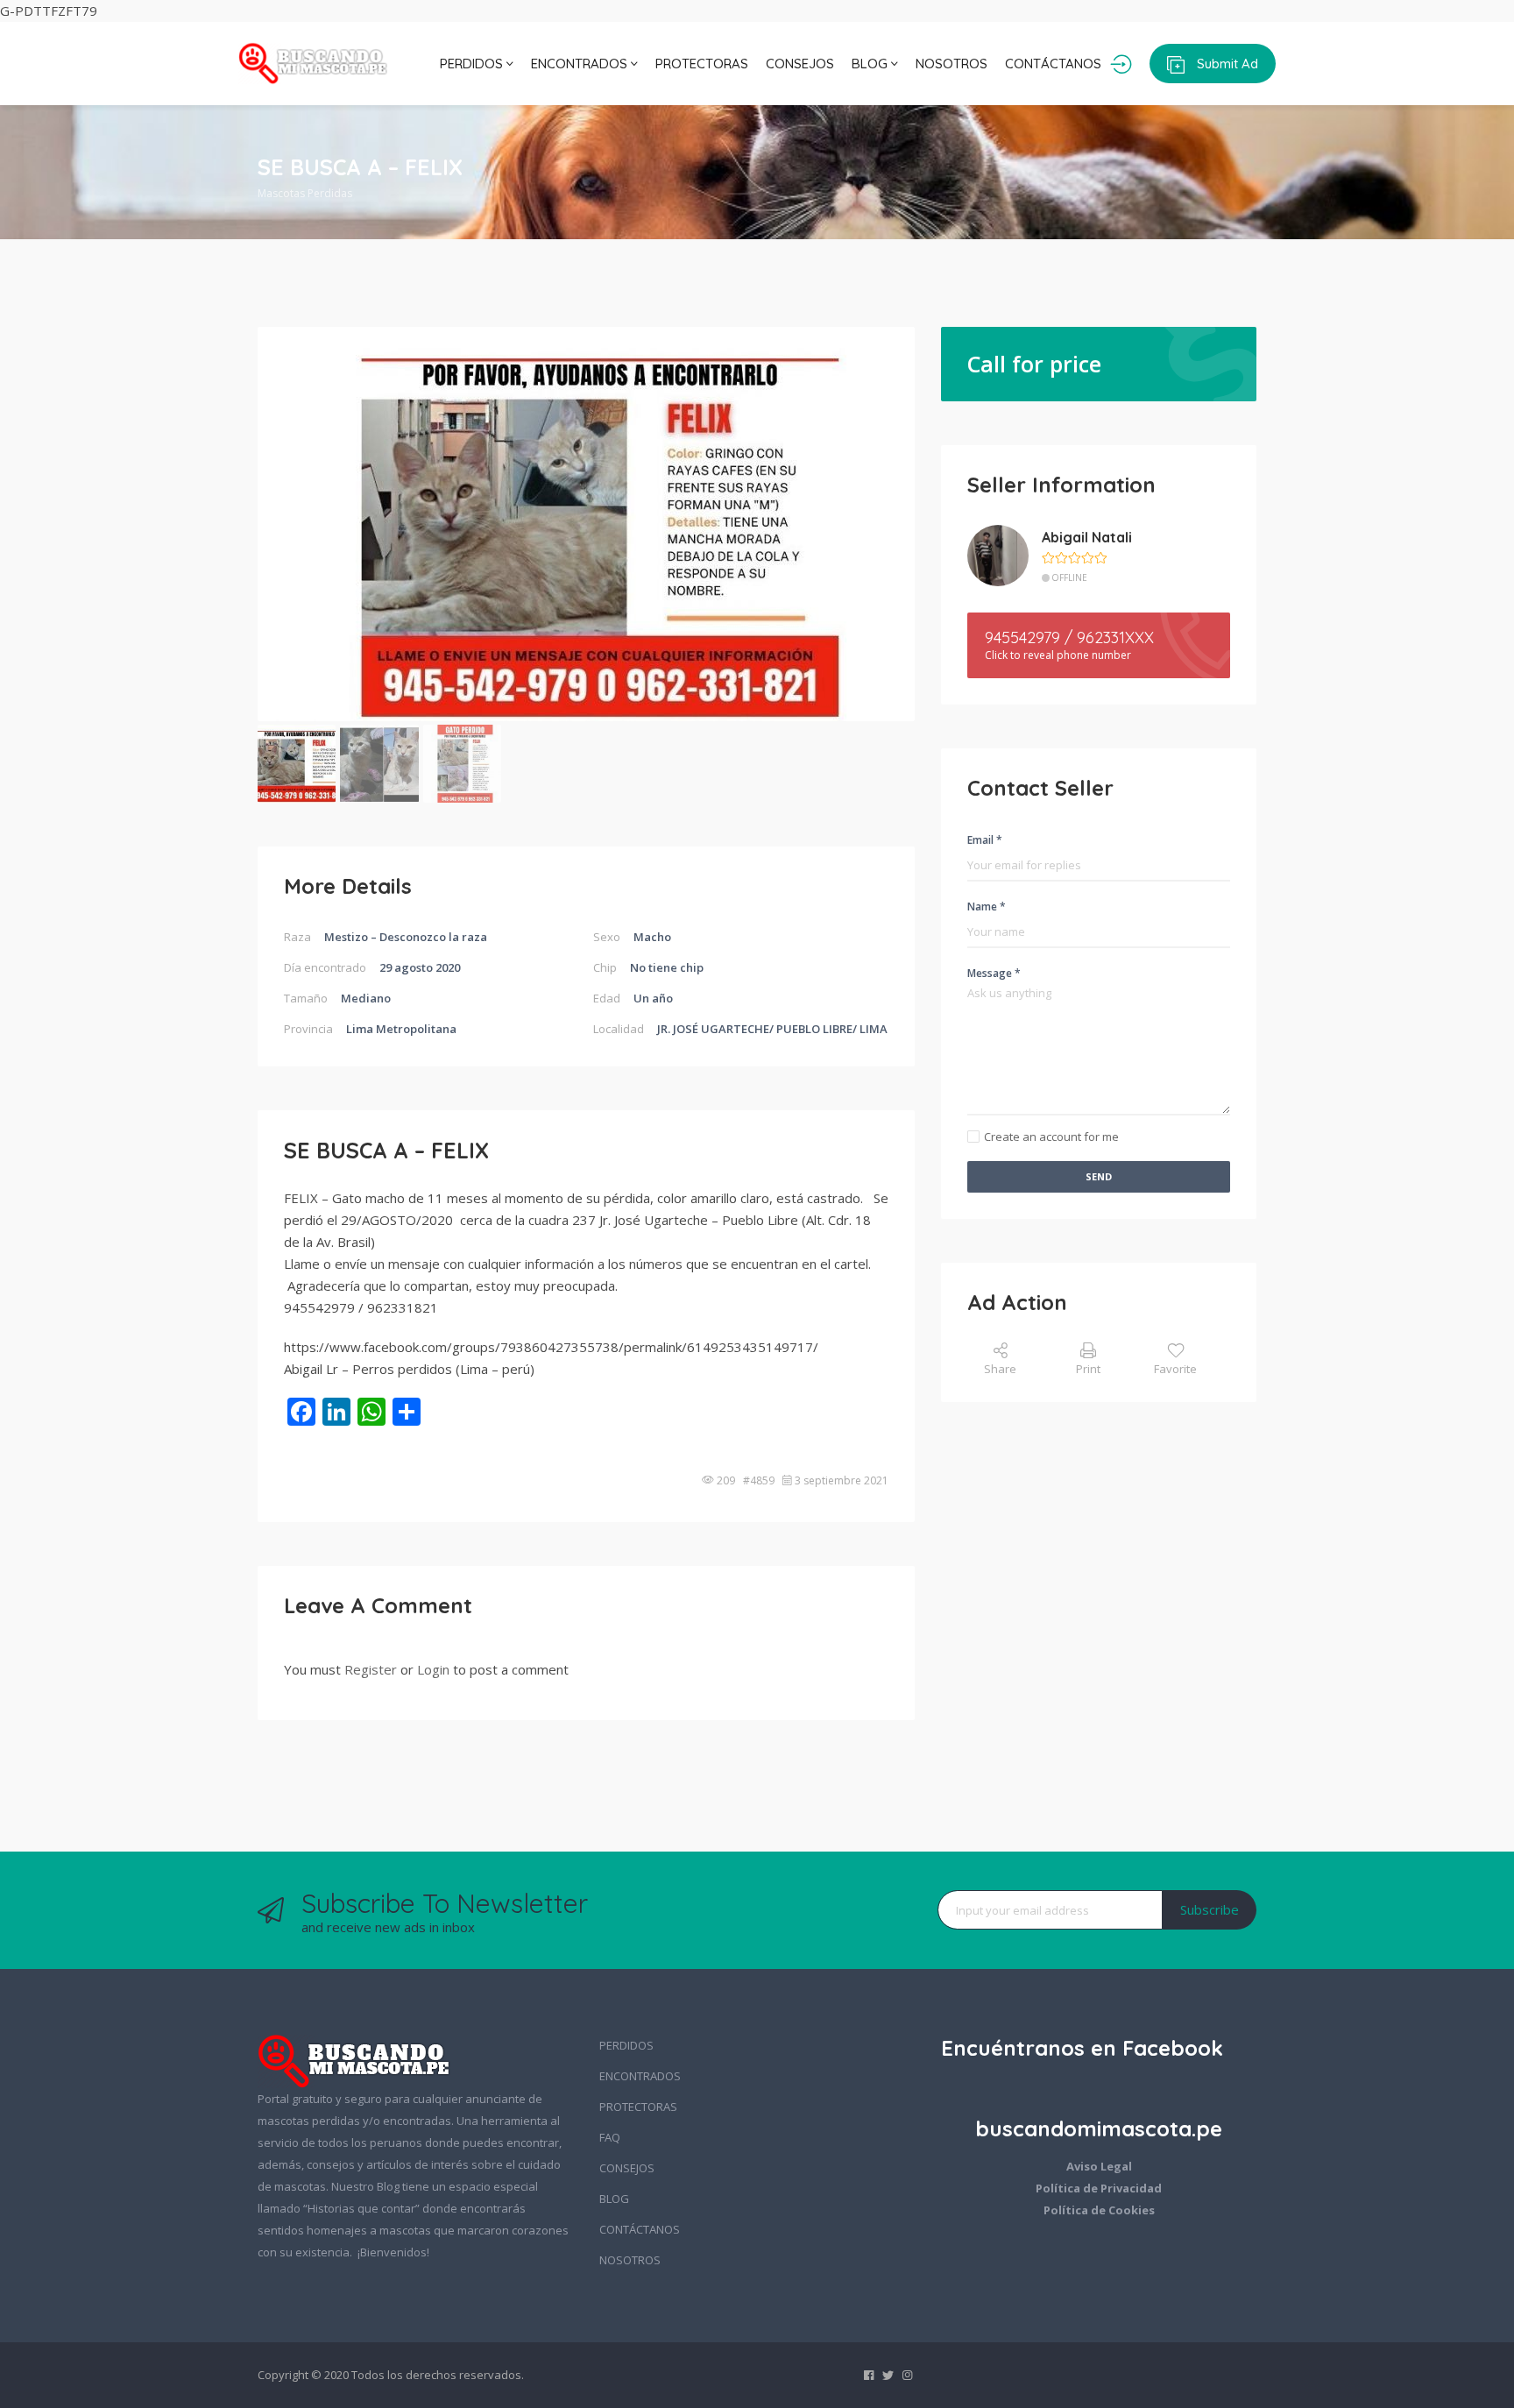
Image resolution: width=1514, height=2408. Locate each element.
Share (1000, 1369)
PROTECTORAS (702, 64)
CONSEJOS (800, 64)
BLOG (871, 64)
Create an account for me (1051, 1137)
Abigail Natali (1087, 537)
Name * (987, 907)
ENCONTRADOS (581, 64)
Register (371, 1669)
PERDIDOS (473, 64)
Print (1088, 1369)
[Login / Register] (1121, 64)
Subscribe (1210, 1909)
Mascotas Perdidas (305, 193)
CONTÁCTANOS (1053, 64)
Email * (985, 840)
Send (1099, 1176)
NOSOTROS (952, 64)
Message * (994, 973)
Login (433, 1669)
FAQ (610, 2137)
